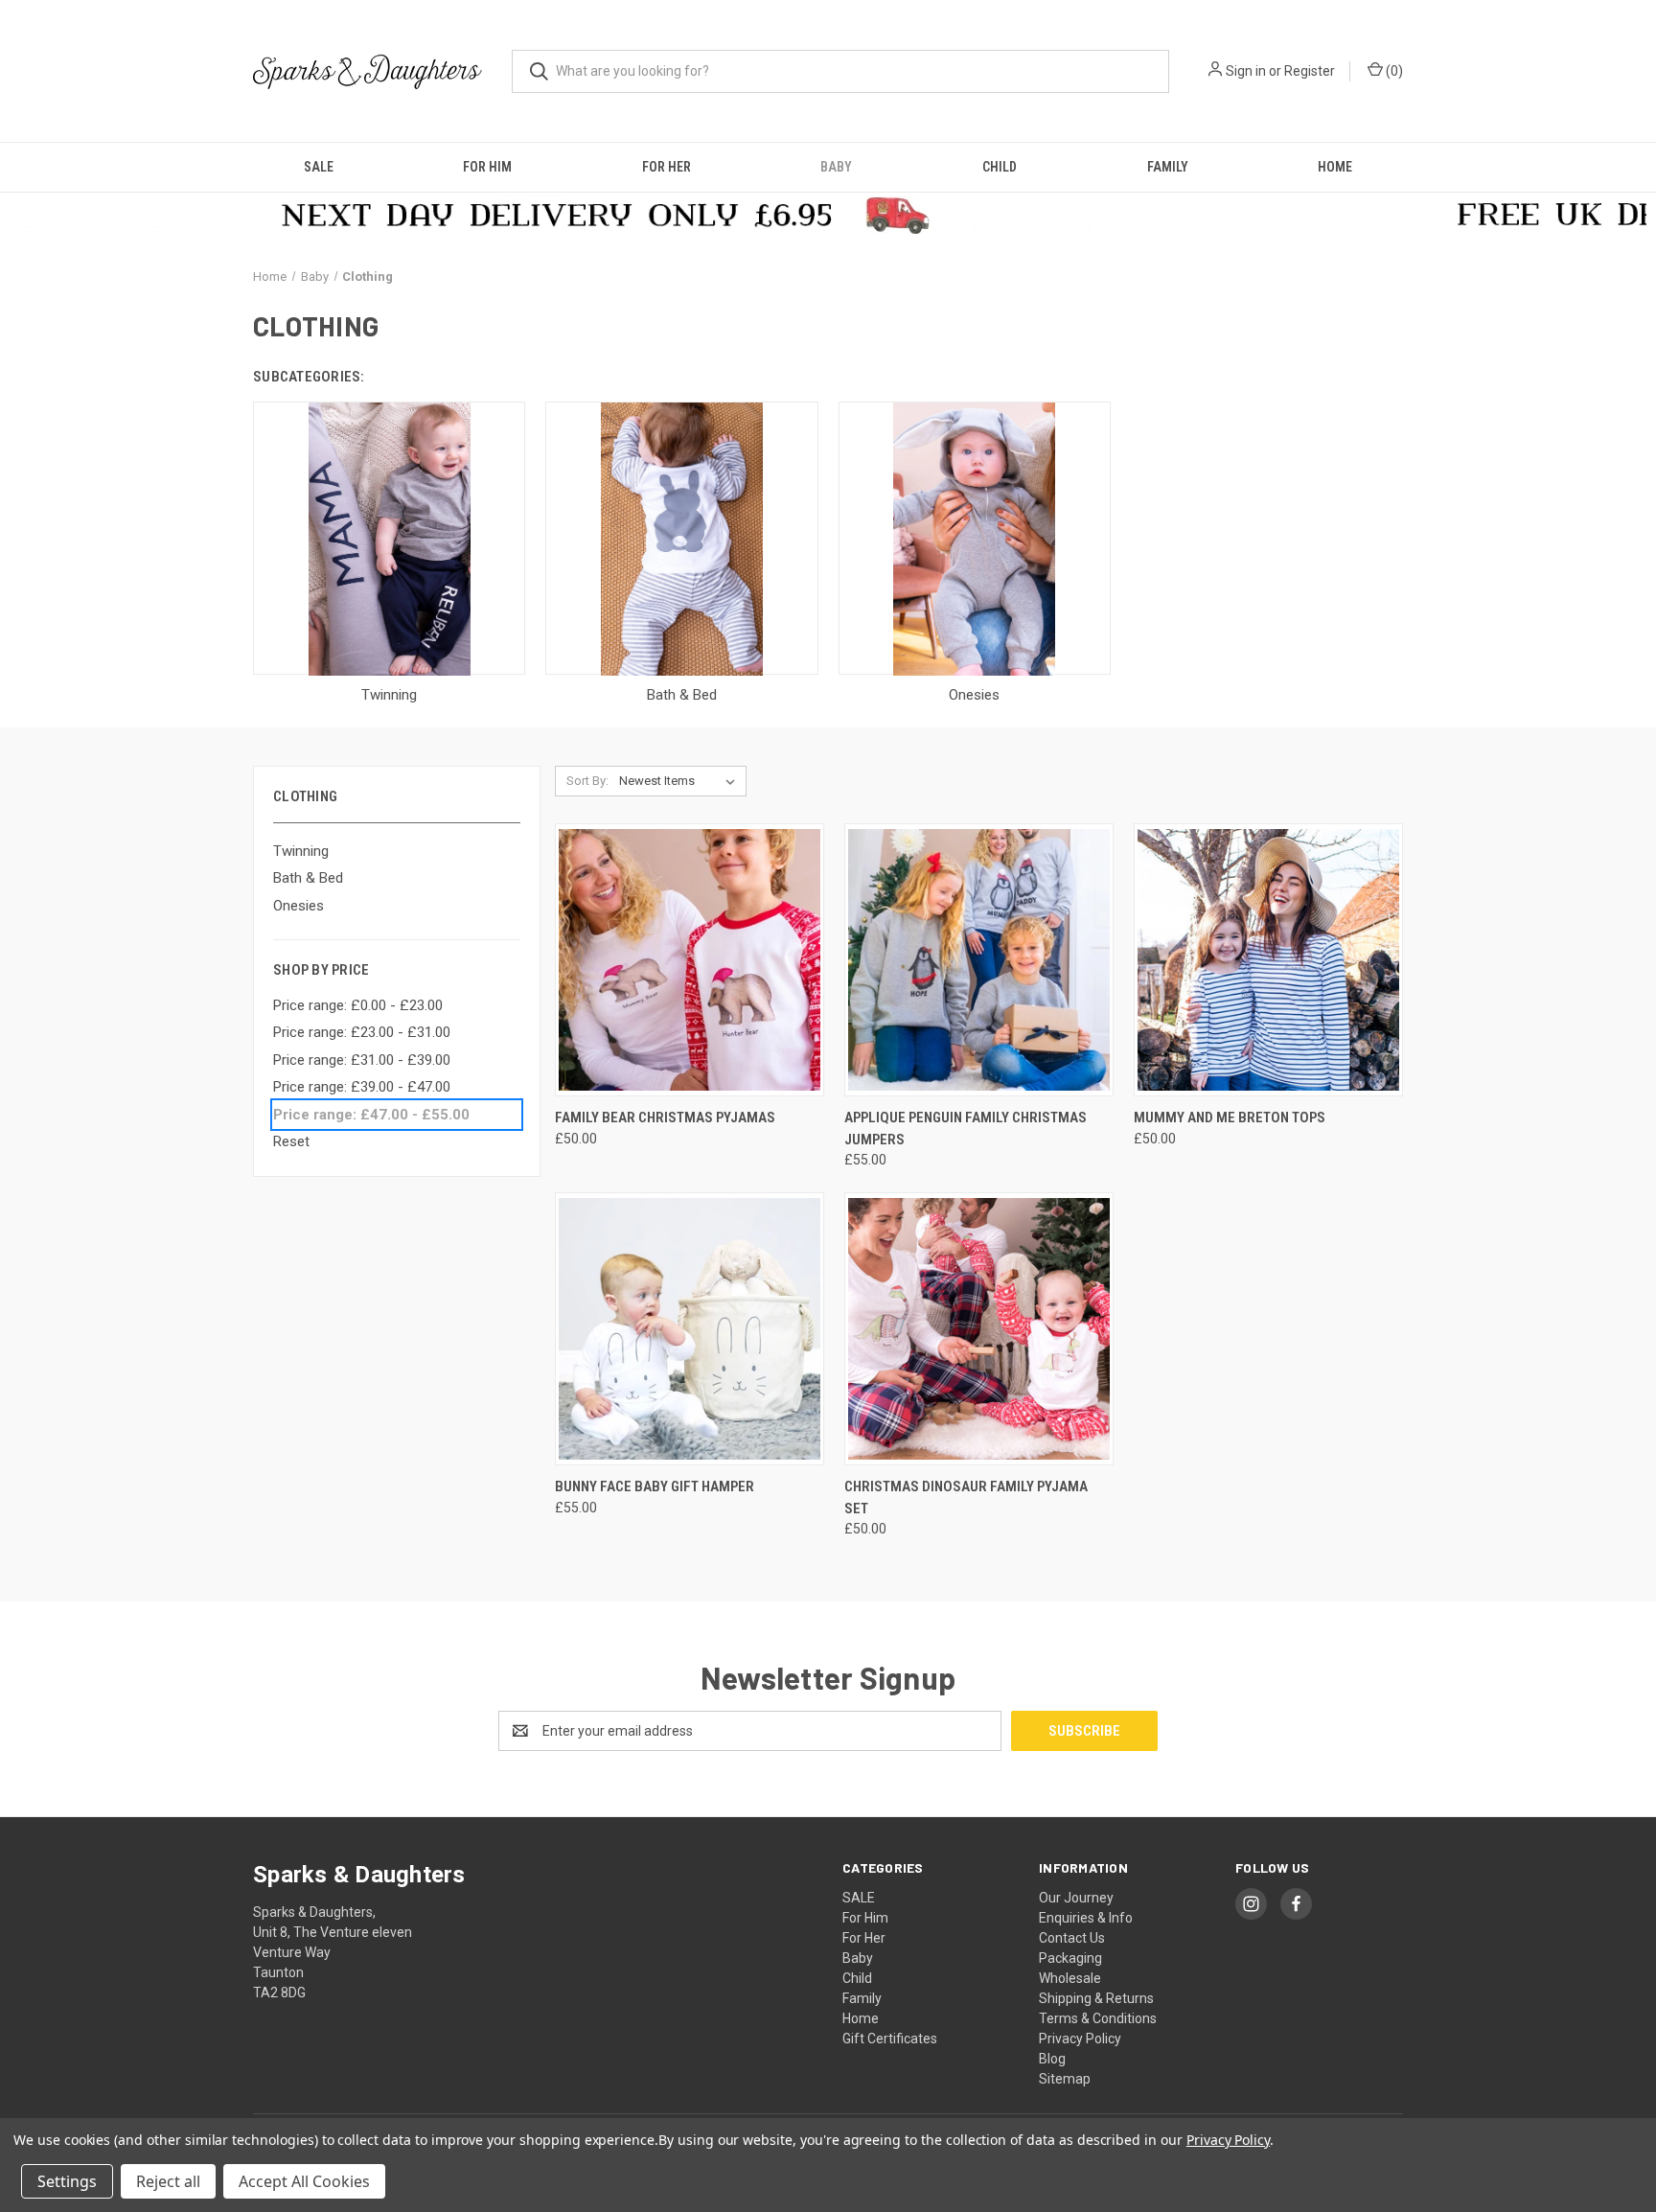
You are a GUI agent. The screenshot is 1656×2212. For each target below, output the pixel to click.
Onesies (299, 906)
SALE (319, 167)
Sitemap (1065, 2079)
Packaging (1070, 1958)
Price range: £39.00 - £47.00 (362, 1087)
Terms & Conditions (1098, 2018)
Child (1000, 167)
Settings (67, 2181)
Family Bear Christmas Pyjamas (665, 1118)
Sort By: (587, 781)
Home (1335, 167)
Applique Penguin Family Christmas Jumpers (966, 1129)
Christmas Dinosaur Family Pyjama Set (966, 1498)
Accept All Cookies (304, 2181)
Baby (836, 167)
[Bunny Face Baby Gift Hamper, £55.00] (690, 1329)
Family (1168, 167)
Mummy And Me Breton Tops (1230, 1118)
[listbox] (681, 781)
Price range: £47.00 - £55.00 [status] (371, 1115)
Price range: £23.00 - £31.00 (362, 1032)
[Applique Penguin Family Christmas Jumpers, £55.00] (979, 960)
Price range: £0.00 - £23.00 (358, 1005)
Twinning (301, 851)
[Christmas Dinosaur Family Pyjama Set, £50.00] (979, 1329)
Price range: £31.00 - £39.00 (362, 1060)
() (1393, 71)
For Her (667, 167)
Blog (1052, 2059)
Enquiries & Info (1086, 1918)
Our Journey (1076, 1898)
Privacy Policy (1080, 2039)
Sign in (1246, 71)
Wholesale (1070, 1978)
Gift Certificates (890, 2039)
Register (1310, 71)
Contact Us (1072, 1938)
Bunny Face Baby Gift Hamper (655, 1486)
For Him (487, 167)
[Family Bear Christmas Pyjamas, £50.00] (690, 960)
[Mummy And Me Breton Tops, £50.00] (1268, 960)
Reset (291, 1141)
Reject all (168, 2181)
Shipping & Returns (1096, 1998)
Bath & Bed (308, 878)
